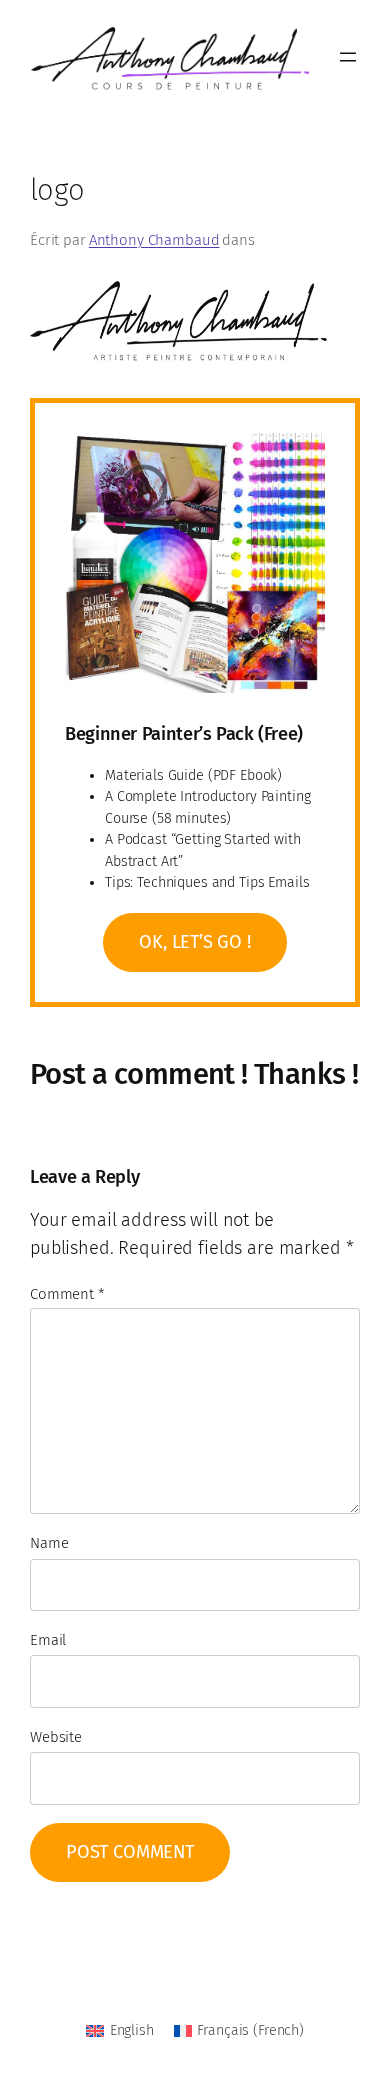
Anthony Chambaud (154, 240)
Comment (67, 1294)
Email (48, 1640)
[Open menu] (348, 57)
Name (49, 1543)
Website (56, 1737)
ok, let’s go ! (194, 942)
